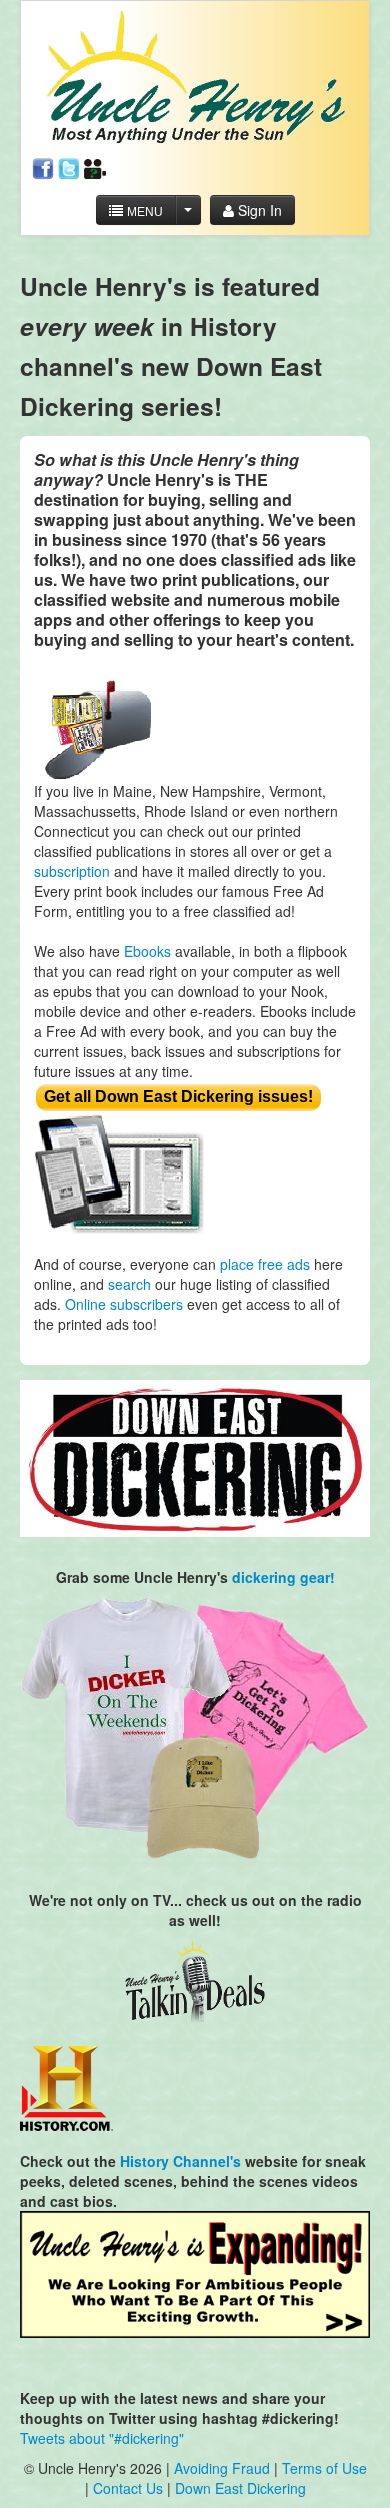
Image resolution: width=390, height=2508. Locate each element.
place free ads (265, 1264)
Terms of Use (324, 2468)
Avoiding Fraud (222, 2468)
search (129, 1284)
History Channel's (180, 2161)
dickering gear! (283, 1577)
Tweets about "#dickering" (102, 2438)
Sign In (258, 210)
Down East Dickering (240, 2488)
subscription (72, 871)
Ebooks (147, 951)
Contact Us (130, 2488)
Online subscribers (124, 1304)
